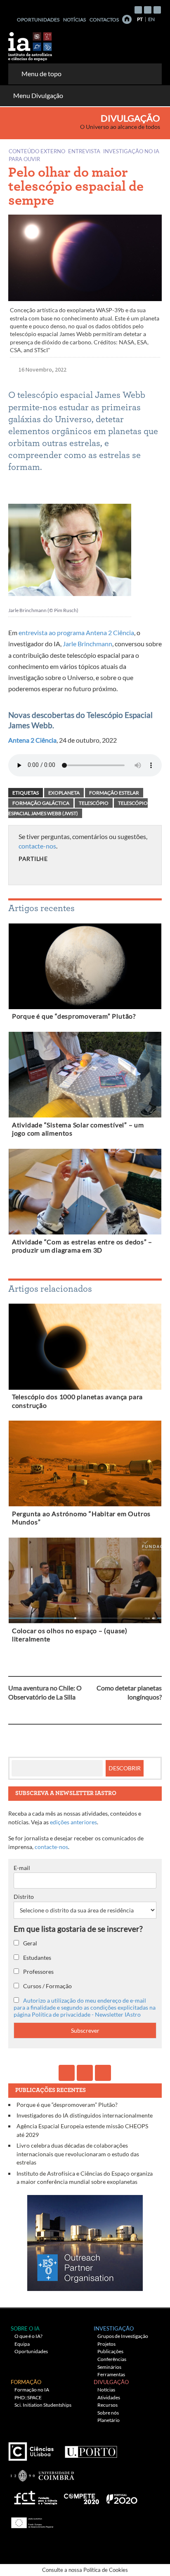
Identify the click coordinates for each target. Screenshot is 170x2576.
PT (140, 19)
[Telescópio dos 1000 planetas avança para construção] (85, 1348)
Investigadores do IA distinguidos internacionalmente (85, 2115)
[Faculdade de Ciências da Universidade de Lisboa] (33, 2449)
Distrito (24, 1897)
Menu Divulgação (38, 95)
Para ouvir (24, 159)
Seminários (109, 2367)
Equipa (22, 2344)
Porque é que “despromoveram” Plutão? (74, 1016)
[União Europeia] (31, 2520)
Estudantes (37, 1958)
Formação (26, 2382)
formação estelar (114, 793)
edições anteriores (73, 1822)
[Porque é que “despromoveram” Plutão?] (85, 968)
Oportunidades (38, 20)
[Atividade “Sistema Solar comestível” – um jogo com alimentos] (85, 1076)
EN (151, 19)
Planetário (109, 2420)
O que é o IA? (28, 2336)
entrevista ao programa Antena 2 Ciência (76, 632)
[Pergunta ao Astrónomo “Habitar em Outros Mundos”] (85, 1465)
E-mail (22, 1868)
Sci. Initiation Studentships (43, 2405)
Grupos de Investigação (123, 2336)
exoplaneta (64, 793)
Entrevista (84, 151)
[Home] (127, 19)
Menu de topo (41, 74)
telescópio (94, 803)
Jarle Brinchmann (87, 644)
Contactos (104, 20)
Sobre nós (108, 2413)
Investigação (114, 2328)
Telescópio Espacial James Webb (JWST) (78, 808)
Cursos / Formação (47, 1986)
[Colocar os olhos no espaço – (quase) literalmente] (85, 1582)
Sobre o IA (25, 2328)
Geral (30, 1943)
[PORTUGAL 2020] (122, 2496)
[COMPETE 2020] (82, 2496)
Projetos (106, 2344)
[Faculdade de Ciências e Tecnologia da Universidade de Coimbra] (42, 2472)
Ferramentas (111, 2374)
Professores (38, 1972)
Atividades (109, 2397)
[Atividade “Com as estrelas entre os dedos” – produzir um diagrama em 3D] (85, 1193)
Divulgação (130, 118)
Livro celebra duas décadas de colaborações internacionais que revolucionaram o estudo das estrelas (78, 2154)
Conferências (112, 2359)
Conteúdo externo (37, 151)
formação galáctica (41, 803)
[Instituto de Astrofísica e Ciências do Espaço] (31, 44)
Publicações (110, 2351)
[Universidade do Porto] (91, 2449)
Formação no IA (32, 2390)
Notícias (74, 20)
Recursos (107, 2405)
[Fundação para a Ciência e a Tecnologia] (34, 2496)
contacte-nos (37, 846)
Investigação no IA (131, 151)
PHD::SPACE (28, 2397)
